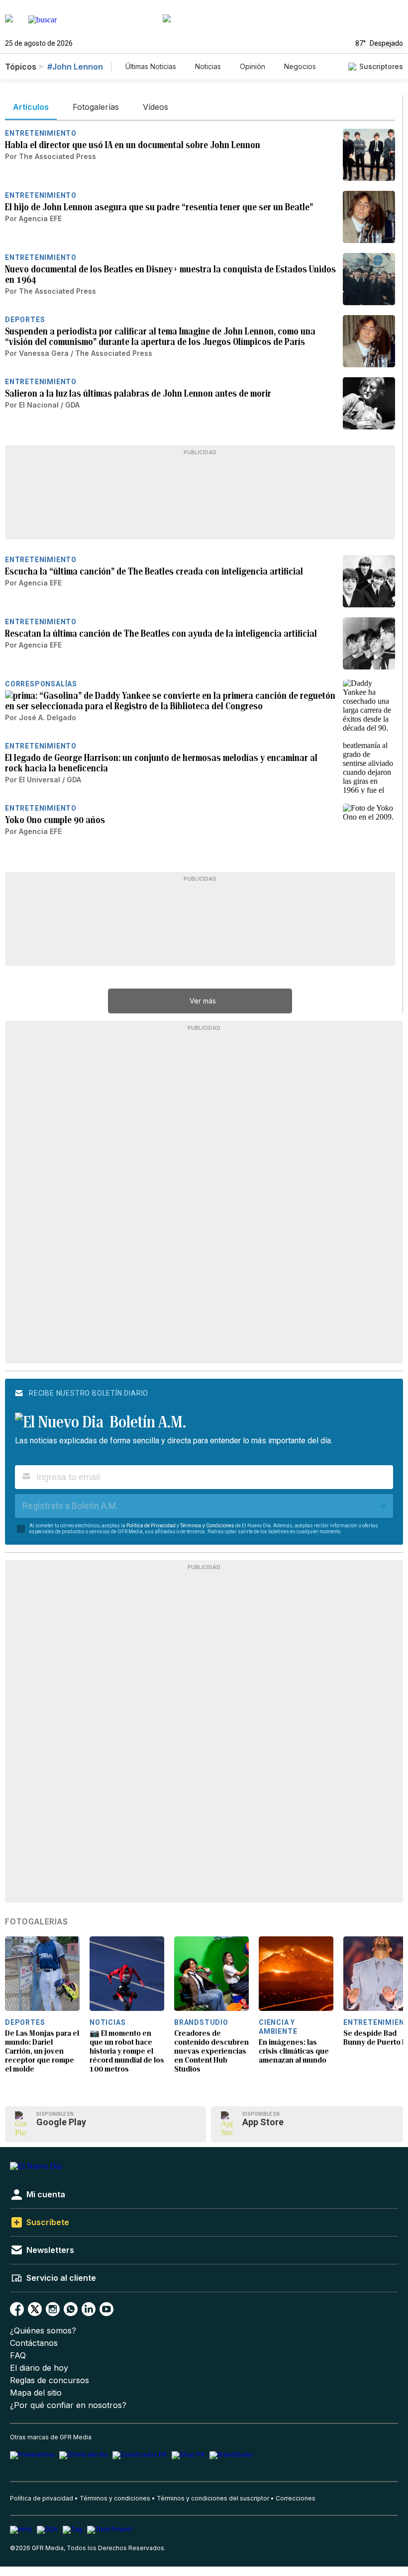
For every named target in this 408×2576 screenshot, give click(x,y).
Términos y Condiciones (207, 1526)
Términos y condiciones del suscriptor (213, 2498)
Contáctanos (34, 2343)
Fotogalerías (37, 1922)
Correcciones (296, 2498)
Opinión (253, 66)
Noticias (208, 66)
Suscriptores (381, 66)
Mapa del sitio (36, 2393)
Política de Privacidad (151, 1526)
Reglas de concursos (50, 2380)
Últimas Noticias (151, 66)
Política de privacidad (42, 2498)
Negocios (300, 66)
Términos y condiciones (115, 2498)
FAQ (18, 2356)
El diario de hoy (39, 2368)
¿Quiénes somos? (43, 2331)
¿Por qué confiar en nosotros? (68, 2405)
